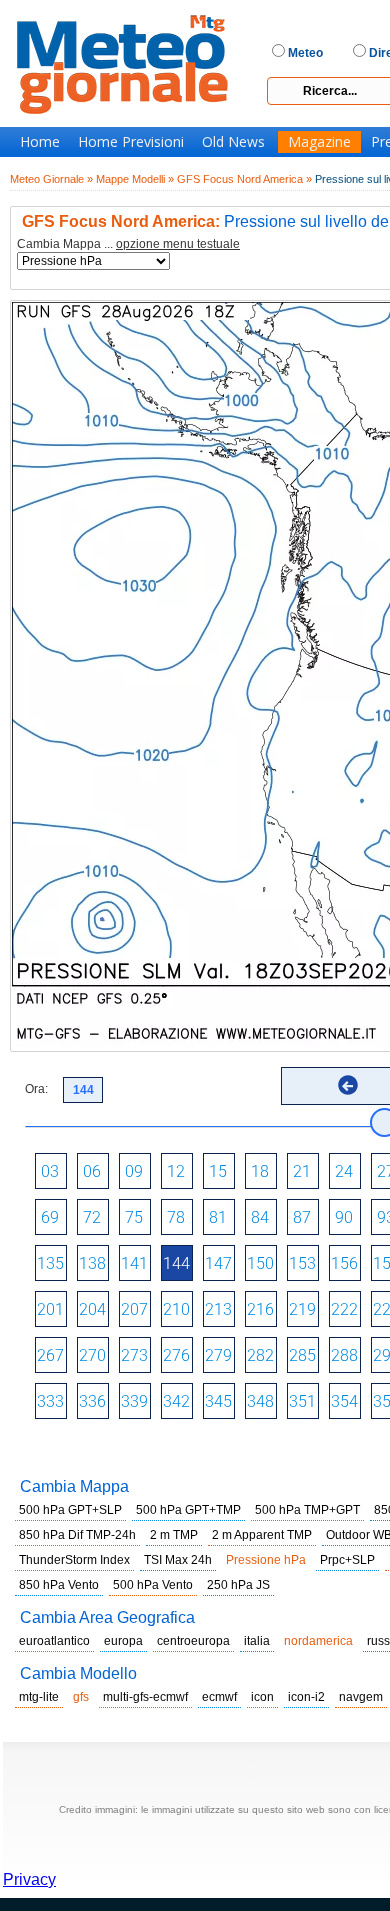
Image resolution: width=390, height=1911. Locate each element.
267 (50, 1355)
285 (302, 1355)
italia (257, 1641)
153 (302, 1263)
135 (50, 1263)
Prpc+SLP (347, 1560)
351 (302, 1401)
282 (260, 1355)
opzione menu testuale (178, 244)
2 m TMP (174, 1535)
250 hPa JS (238, 1585)
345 (218, 1401)
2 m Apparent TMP (262, 1535)
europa (123, 1641)
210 (176, 1309)
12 (176, 1171)
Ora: (36, 1089)
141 (134, 1263)
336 (92, 1401)
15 (218, 1171)
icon (262, 1697)
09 (134, 1171)
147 (218, 1263)
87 (302, 1217)
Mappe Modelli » (135, 179)
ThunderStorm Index (74, 1560)
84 (260, 1217)
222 (344, 1309)
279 (218, 1355)
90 (344, 1217)
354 (344, 1401)
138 (92, 1263)
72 (92, 1217)
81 (218, 1217)
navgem (361, 1697)
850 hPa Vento (59, 1585)
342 (176, 1401)
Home (40, 142)
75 (134, 1217)
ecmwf (219, 1697)
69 (50, 1217)
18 (260, 1171)
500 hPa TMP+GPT (307, 1510)
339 (134, 1401)
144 (176, 1263)
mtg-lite (39, 1697)
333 (50, 1401)
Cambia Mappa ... (128, 244)
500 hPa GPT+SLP (70, 1510)
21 (302, 1171)
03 (50, 1171)
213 (218, 1309)
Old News (233, 142)
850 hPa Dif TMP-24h (77, 1535)
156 (344, 1263)
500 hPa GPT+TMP (188, 1510)
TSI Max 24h (178, 1560)
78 (176, 1217)
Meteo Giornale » (51, 179)
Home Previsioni (131, 142)
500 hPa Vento (153, 1585)
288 (344, 1355)
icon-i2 (306, 1697)
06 (92, 1171)
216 (260, 1309)
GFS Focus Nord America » (244, 179)
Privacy (29, 1879)
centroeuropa (193, 1641)
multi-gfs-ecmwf (145, 1697)
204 (92, 1309)
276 (176, 1355)
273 (134, 1355)
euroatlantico (54, 1641)
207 (134, 1309)
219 (302, 1309)
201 (50, 1309)
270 (92, 1355)
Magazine (319, 142)
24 (344, 1171)
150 (260, 1263)
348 (260, 1401)
